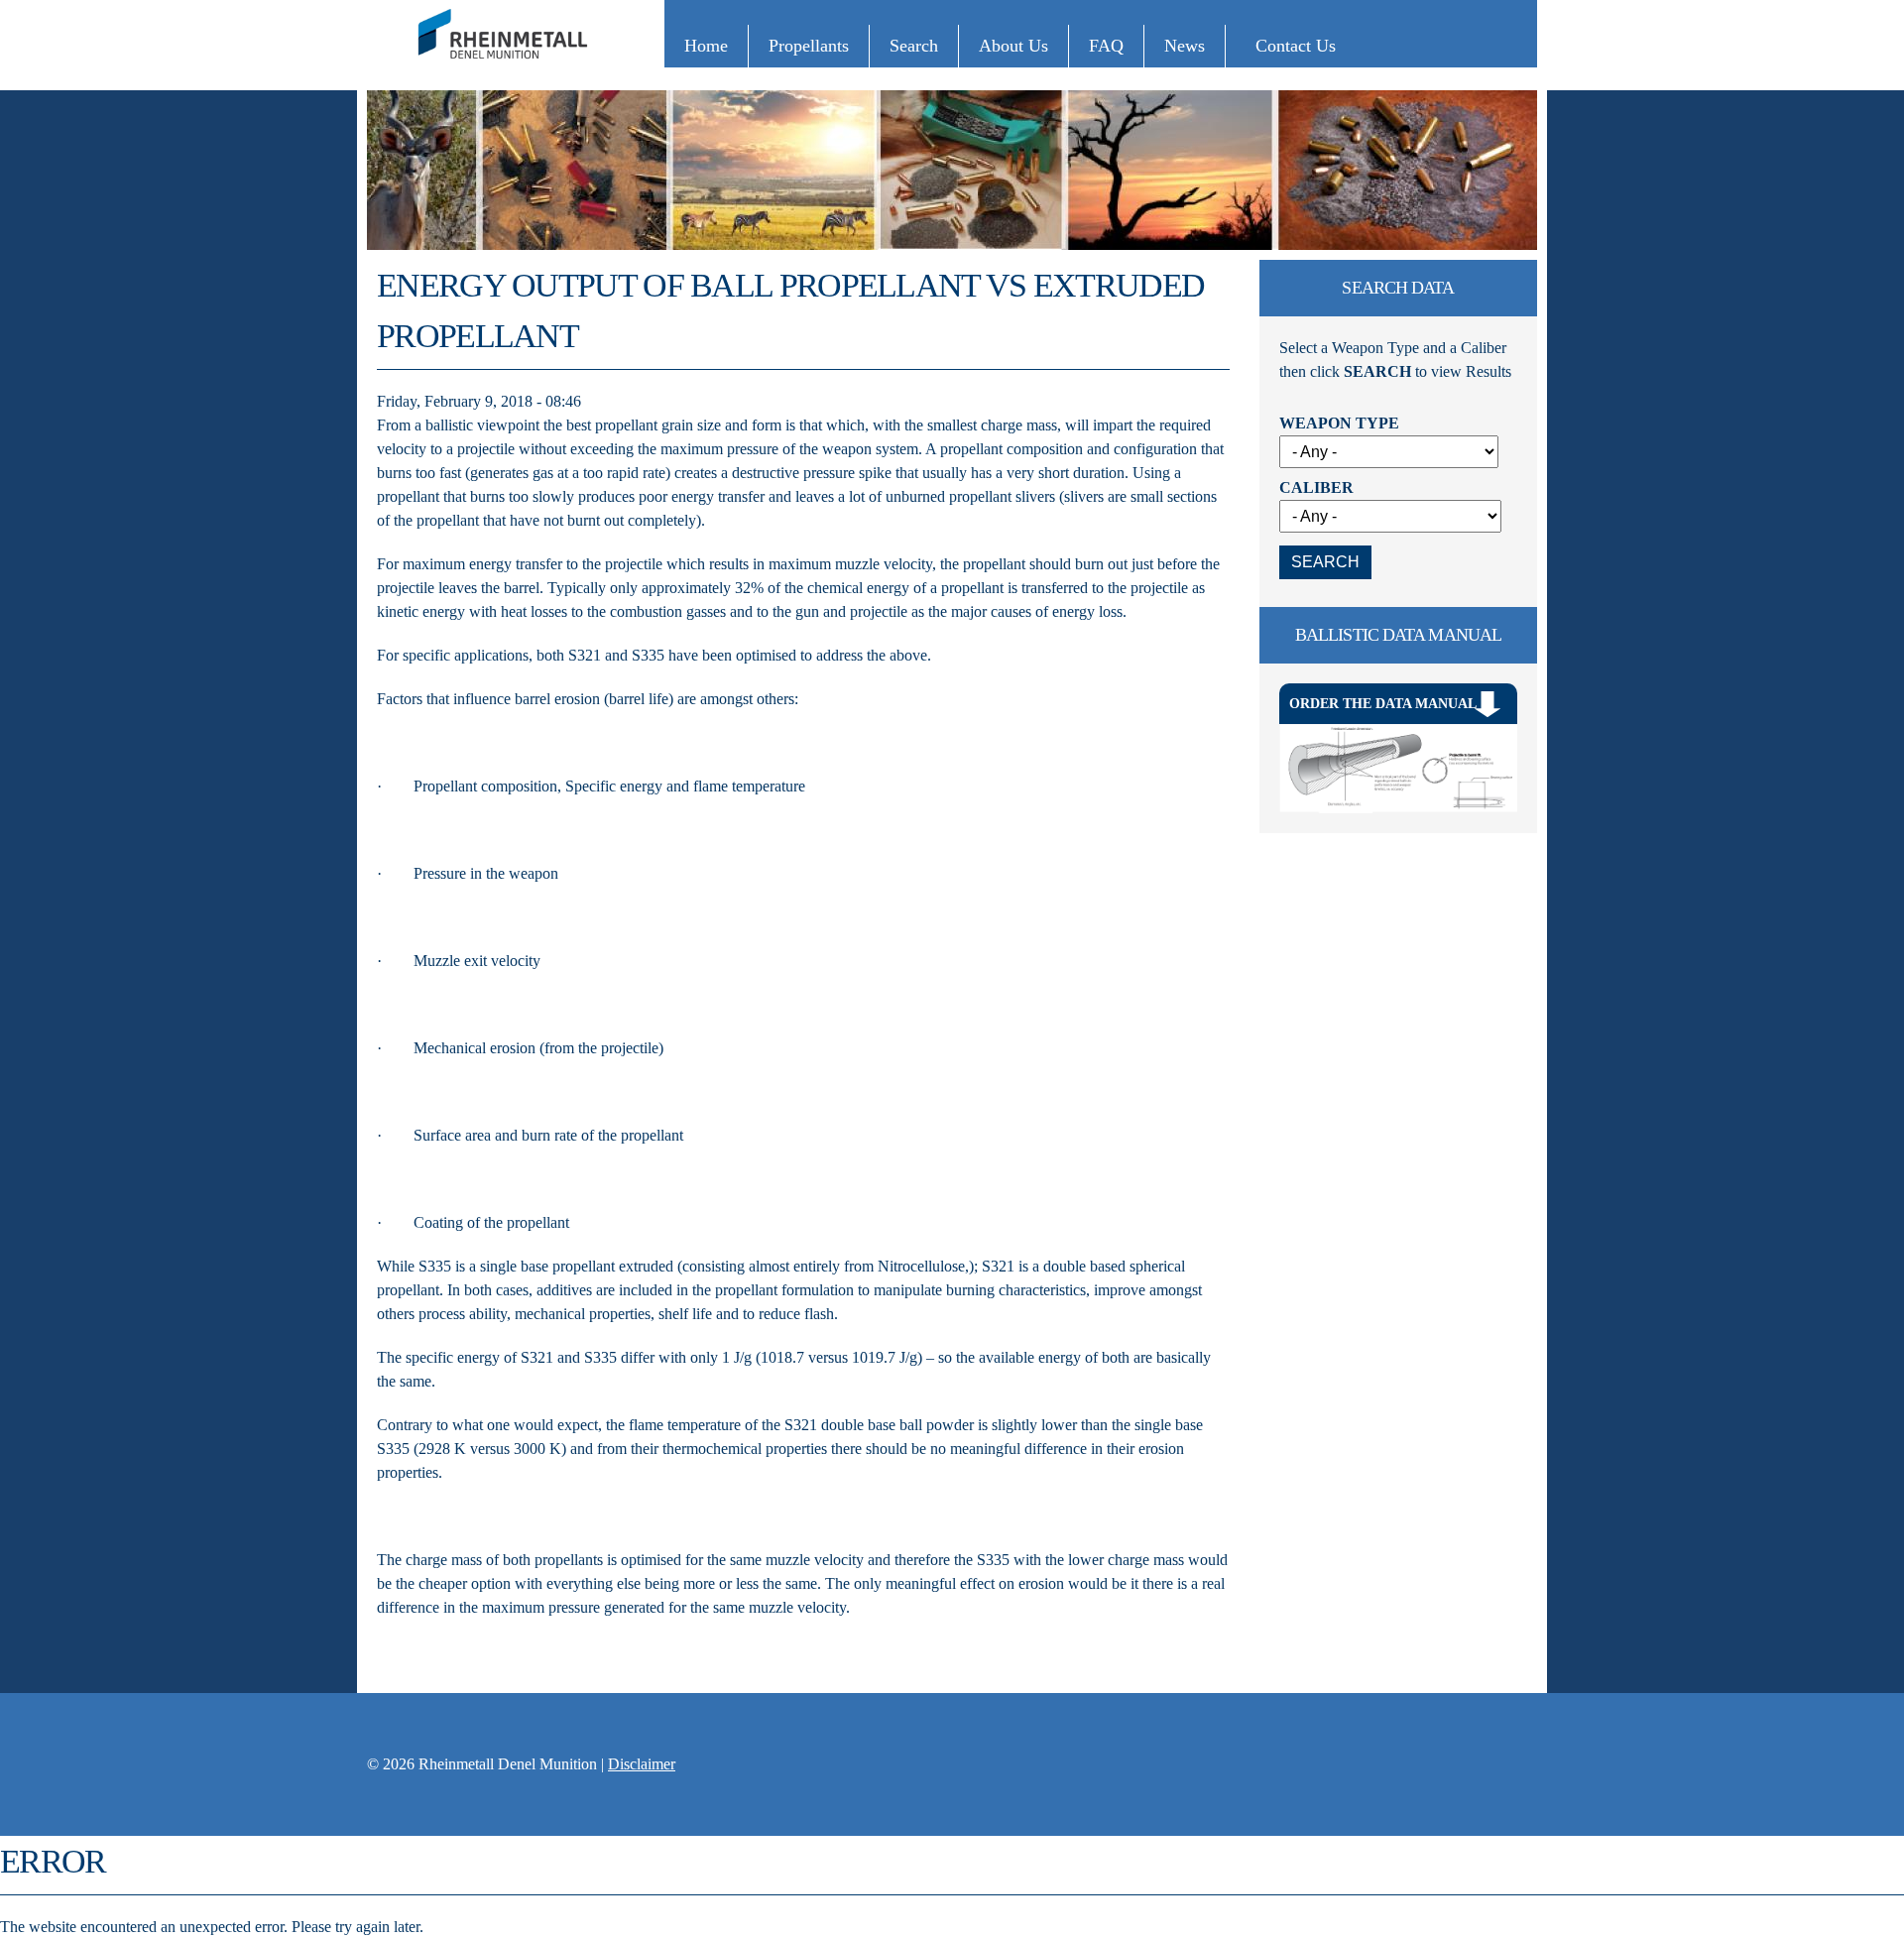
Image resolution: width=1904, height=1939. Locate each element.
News (1185, 46)
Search (914, 46)
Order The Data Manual (1383, 704)
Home (706, 46)
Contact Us (1296, 46)
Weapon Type (1339, 423)
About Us (1013, 46)
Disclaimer (642, 1764)
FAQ (1106, 46)
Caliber (1316, 487)
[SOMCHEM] (506, 68)
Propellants (809, 46)
